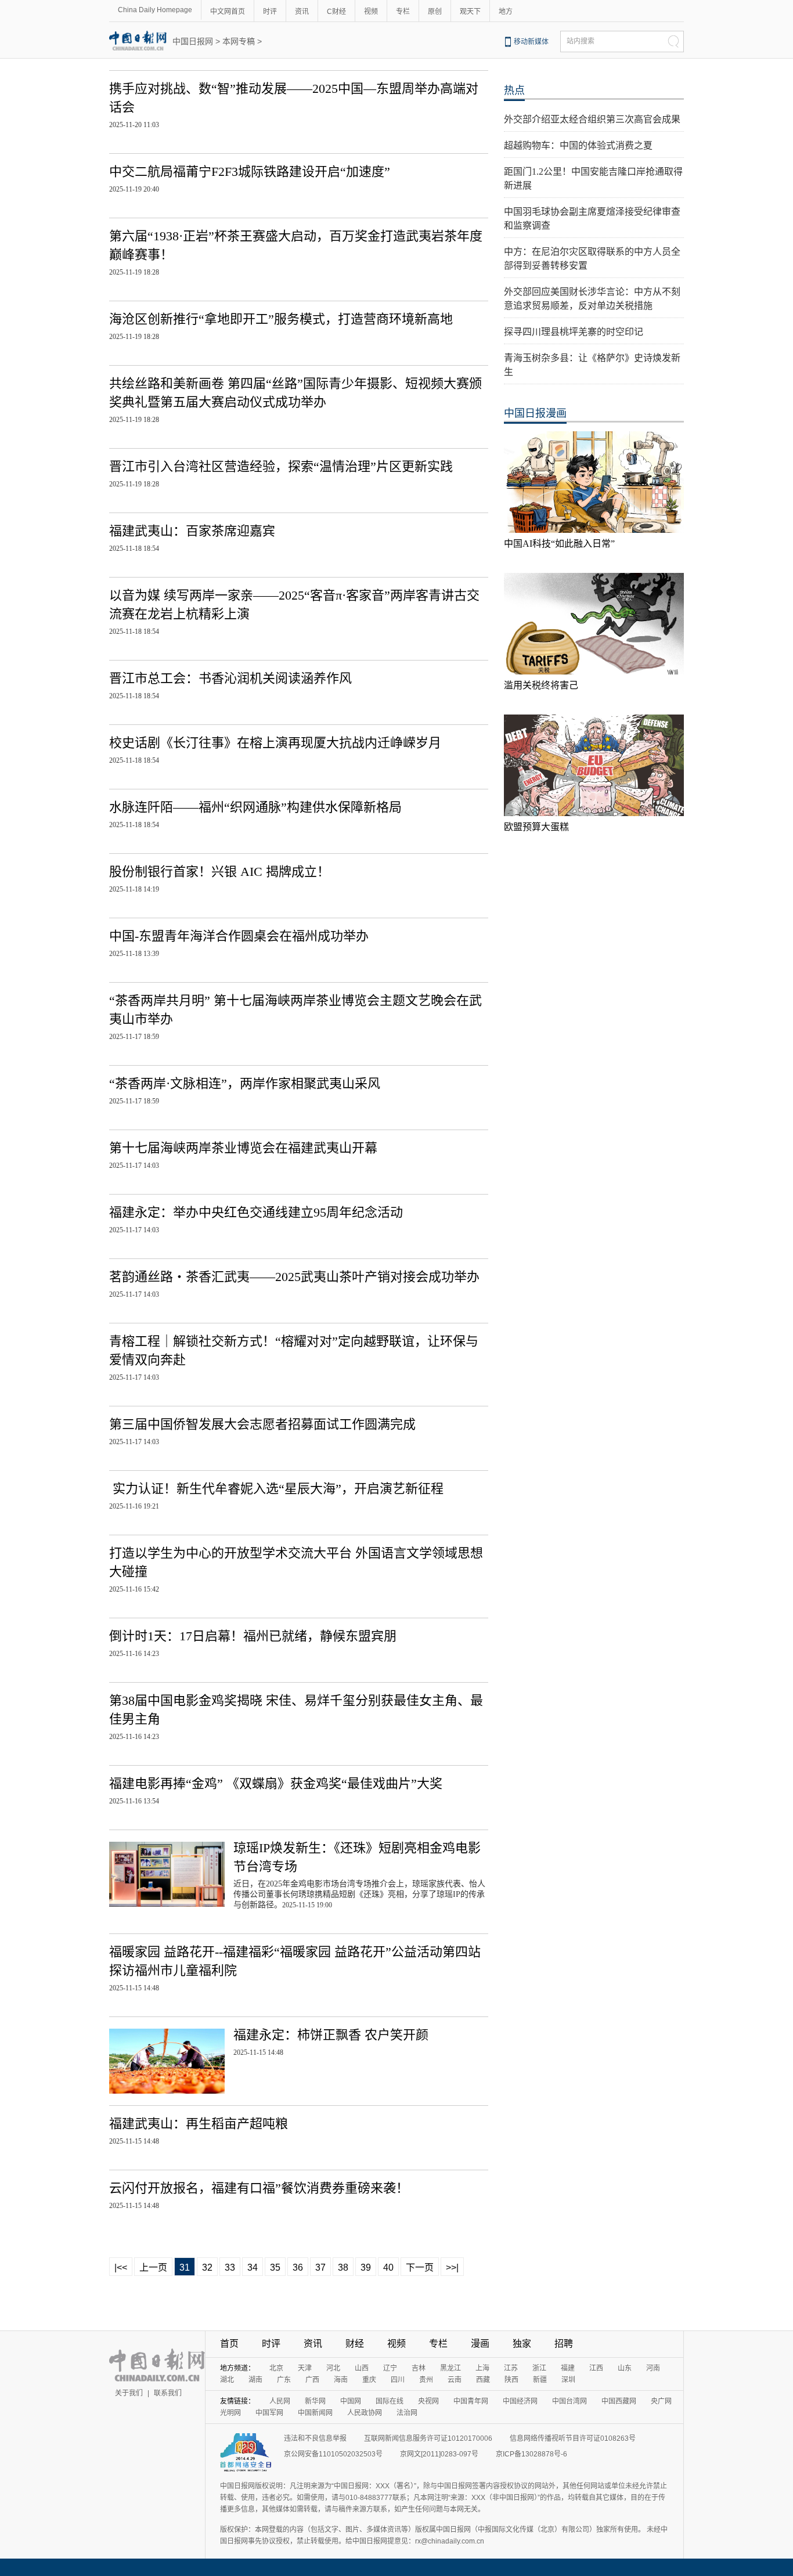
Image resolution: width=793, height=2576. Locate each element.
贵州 (426, 2380)
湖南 (255, 2380)
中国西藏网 (619, 2401)
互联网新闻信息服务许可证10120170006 (428, 2438)
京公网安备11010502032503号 (333, 2454)
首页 (229, 2344)
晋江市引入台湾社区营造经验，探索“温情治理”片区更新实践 (281, 466)
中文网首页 (228, 12)
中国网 (351, 2401)
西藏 (483, 2380)
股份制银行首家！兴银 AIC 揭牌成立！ (219, 872)
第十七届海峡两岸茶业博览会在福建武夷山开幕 (243, 1148)
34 (253, 2267)
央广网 (661, 2401)
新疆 (540, 2380)
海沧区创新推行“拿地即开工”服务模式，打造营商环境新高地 (281, 319)
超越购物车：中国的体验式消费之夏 (578, 145)
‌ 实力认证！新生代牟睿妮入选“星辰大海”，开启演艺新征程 (276, 1489)
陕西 (511, 2380)
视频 (371, 12)
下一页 (420, 2267)
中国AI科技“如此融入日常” (559, 544)
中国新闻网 (315, 2413)
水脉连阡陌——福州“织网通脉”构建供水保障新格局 (255, 807)
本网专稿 (239, 41)
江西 (596, 2368)
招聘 (564, 2344)
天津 (305, 2368)
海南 (341, 2380)
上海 (482, 2368)
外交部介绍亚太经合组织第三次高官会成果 (592, 119)
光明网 (230, 2413)
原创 (435, 12)
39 (366, 2267)
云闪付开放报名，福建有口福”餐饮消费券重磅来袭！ (259, 2188)
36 (298, 2267)
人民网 (280, 2401)
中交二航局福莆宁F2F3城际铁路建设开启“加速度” (250, 172)
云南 (455, 2380)
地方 (506, 12)
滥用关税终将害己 (541, 685)
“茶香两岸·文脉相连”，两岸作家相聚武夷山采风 (245, 1083)
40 (388, 2267)
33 (230, 2267)
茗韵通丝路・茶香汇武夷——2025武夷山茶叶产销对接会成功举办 (294, 1277)
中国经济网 (520, 2401)
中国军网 (269, 2413)
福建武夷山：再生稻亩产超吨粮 (199, 2124)
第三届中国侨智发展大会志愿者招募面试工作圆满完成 (262, 1424)
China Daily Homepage (155, 10)
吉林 (419, 2368)
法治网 (407, 2413)
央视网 (428, 2401)
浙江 (539, 2368)
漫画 (480, 2344)
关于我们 (129, 2393)
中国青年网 (471, 2401)
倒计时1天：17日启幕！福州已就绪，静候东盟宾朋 (253, 1636)
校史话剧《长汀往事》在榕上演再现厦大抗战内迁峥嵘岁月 (275, 743)
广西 (312, 2380)
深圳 (568, 2380)
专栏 (403, 12)
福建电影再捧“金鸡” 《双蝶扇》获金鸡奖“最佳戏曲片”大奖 (276, 1783)
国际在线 (390, 2401)
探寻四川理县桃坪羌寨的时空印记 (574, 332)
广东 (284, 2380)
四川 (398, 2380)
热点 (514, 91)
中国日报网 (193, 41)
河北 (333, 2368)
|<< (121, 2267)
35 (275, 2267)
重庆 (369, 2380)
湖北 (227, 2380)
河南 (653, 2368)
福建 (568, 2368)
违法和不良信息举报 (315, 2438)
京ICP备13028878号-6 (531, 2454)
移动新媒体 (531, 42)
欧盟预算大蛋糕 (536, 827)
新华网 (315, 2401)
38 (343, 2267)
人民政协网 (365, 2413)
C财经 (336, 12)
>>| (452, 2267)
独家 (522, 2344)
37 (320, 2267)
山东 (625, 2368)
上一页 (153, 2267)
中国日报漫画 (535, 413)
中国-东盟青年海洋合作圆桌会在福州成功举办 (239, 936)
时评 (270, 12)
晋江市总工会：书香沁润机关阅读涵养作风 (230, 678)
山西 (362, 2368)
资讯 (302, 12)
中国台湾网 (569, 2401)
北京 (276, 2368)
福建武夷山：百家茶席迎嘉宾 (192, 531)
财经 (355, 2344)
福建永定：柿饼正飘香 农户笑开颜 (331, 2035)
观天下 (470, 12)
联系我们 (168, 2393)
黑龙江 (450, 2368)
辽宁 (390, 2368)
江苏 (511, 2368)
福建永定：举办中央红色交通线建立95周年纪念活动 (256, 1212)
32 (207, 2267)
